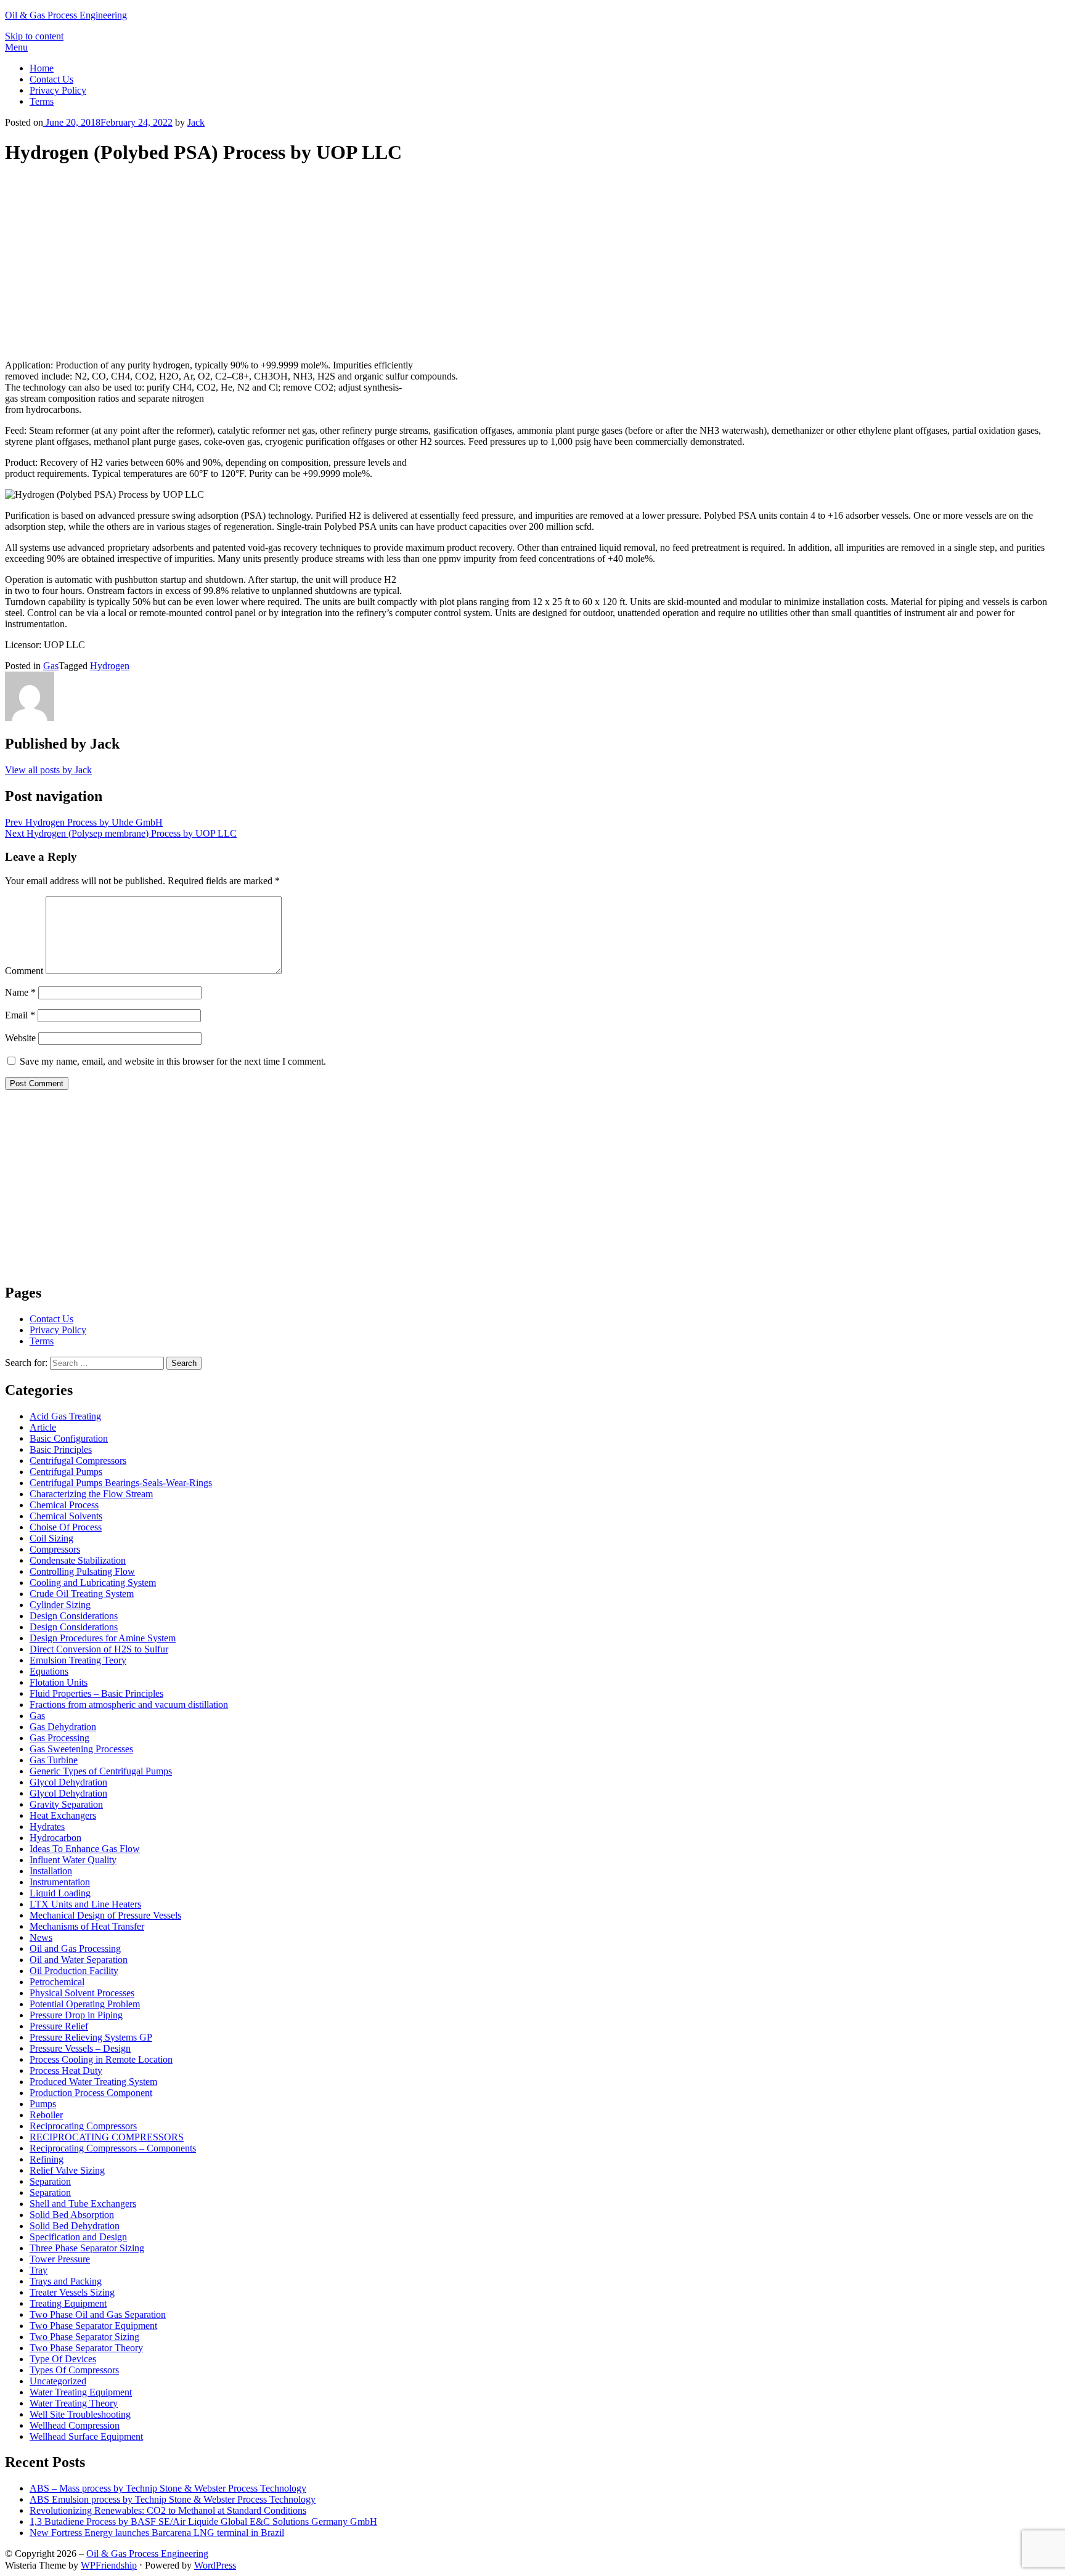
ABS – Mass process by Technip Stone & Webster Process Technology (168, 2488)
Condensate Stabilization (78, 1560)
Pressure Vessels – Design (80, 2048)
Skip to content (34, 36)
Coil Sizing (51, 1538)
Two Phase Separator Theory (86, 2348)
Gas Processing (59, 1738)
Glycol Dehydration (68, 1782)
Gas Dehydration (63, 1727)
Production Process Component (91, 2093)
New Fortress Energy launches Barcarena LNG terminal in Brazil (157, 2533)
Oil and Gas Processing (75, 1948)
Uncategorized (58, 2381)
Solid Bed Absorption (72, 2215)
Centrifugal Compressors (78, 1461)
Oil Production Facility (74, 1971)
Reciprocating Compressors (83, 2126)
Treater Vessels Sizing (72, 2292)
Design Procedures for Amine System (103, 1638)
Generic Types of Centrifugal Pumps (101, 1771)
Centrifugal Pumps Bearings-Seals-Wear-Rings (121, 1483)
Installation (51, 1871)
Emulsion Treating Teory (78, 1660)
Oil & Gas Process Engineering (66, 15)
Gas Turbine (54, 1760)
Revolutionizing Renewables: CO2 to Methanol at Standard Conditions (168, 2510)
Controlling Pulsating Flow (82, 1571)
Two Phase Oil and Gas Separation (98, 2314)
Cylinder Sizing (60, 1605)
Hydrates (47, 1826)
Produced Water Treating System (93, 2082)
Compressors (55, 1549)
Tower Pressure (60, 2259)
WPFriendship (109, 2565)
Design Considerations (74, 1616)
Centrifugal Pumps (66, 1472)
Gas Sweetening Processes (81, 1749)
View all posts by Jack (48, 770)
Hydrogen (110, 666)
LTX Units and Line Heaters (85, 1904)
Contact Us (51, 79)
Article (43, 1427)
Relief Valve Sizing (67, 2170)
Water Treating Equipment (81, 2392)
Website (20, 1038)
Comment (24, 971)
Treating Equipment (68, 2303)
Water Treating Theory (74, 2403)
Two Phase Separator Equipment (93, 2326)
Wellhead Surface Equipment (86, 2436)
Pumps (43, 2104)
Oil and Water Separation (79, 1960)
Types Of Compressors (74, 2370)
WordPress (215, 2565)
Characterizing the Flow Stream (91, 1494)
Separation (50, 2181)
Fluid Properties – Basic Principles (96, 1693)
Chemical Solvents (66, 1516)
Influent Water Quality (73, 1860)
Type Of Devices (63, 2359)
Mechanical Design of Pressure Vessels (105, 1915)
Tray (39, 2270)
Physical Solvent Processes (82, 1993)
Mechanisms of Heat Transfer (87, 1926)
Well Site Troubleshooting (80, 2414)
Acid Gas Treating (65, 1416)
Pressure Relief (59, 2026)
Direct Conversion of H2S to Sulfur (99, 1649)
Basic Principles (61, 1449)
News (41, 1937)
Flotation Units (59, 1682)
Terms (42, 101)
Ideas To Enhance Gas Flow (85, 1849)
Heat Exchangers (63, 1815)
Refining (47, 2159)
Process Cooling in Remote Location (101, 2059)
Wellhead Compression (75, 2425)
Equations (49, 1671)
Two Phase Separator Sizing (84, 2337)
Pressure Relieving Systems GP (91, 2037)
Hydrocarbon (55, 1838)
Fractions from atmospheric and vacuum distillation (129, 1704)
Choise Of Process (66, 1527)
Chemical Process (64, 1505)
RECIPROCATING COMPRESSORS (107, 2137)
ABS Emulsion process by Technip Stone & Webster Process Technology (173, 2499)
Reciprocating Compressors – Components (113, 2148)
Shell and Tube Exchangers (83, 2204)
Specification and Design (78, 2237)
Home (42, 68)
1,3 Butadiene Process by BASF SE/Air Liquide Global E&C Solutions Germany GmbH (203, 2521)
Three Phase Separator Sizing (87, 2248)
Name (20, 992)
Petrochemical (57, 1982)
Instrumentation (60, 1882)
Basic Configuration (69, 1438)
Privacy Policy (58, 90)
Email (20, 1015)
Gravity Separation (66, 1804)
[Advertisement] (532, 264)
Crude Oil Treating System (82, 1594)
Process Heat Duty (66, 2070)
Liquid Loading (60, 1893)
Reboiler (46, 2115)
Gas (51, 666)
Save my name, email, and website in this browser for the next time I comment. (173, 1061)
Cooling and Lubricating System (93, 1583)
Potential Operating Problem (85, 2004)
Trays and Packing (66, 2281)
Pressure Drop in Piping (76, 2015)
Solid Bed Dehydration (75, 2226)
